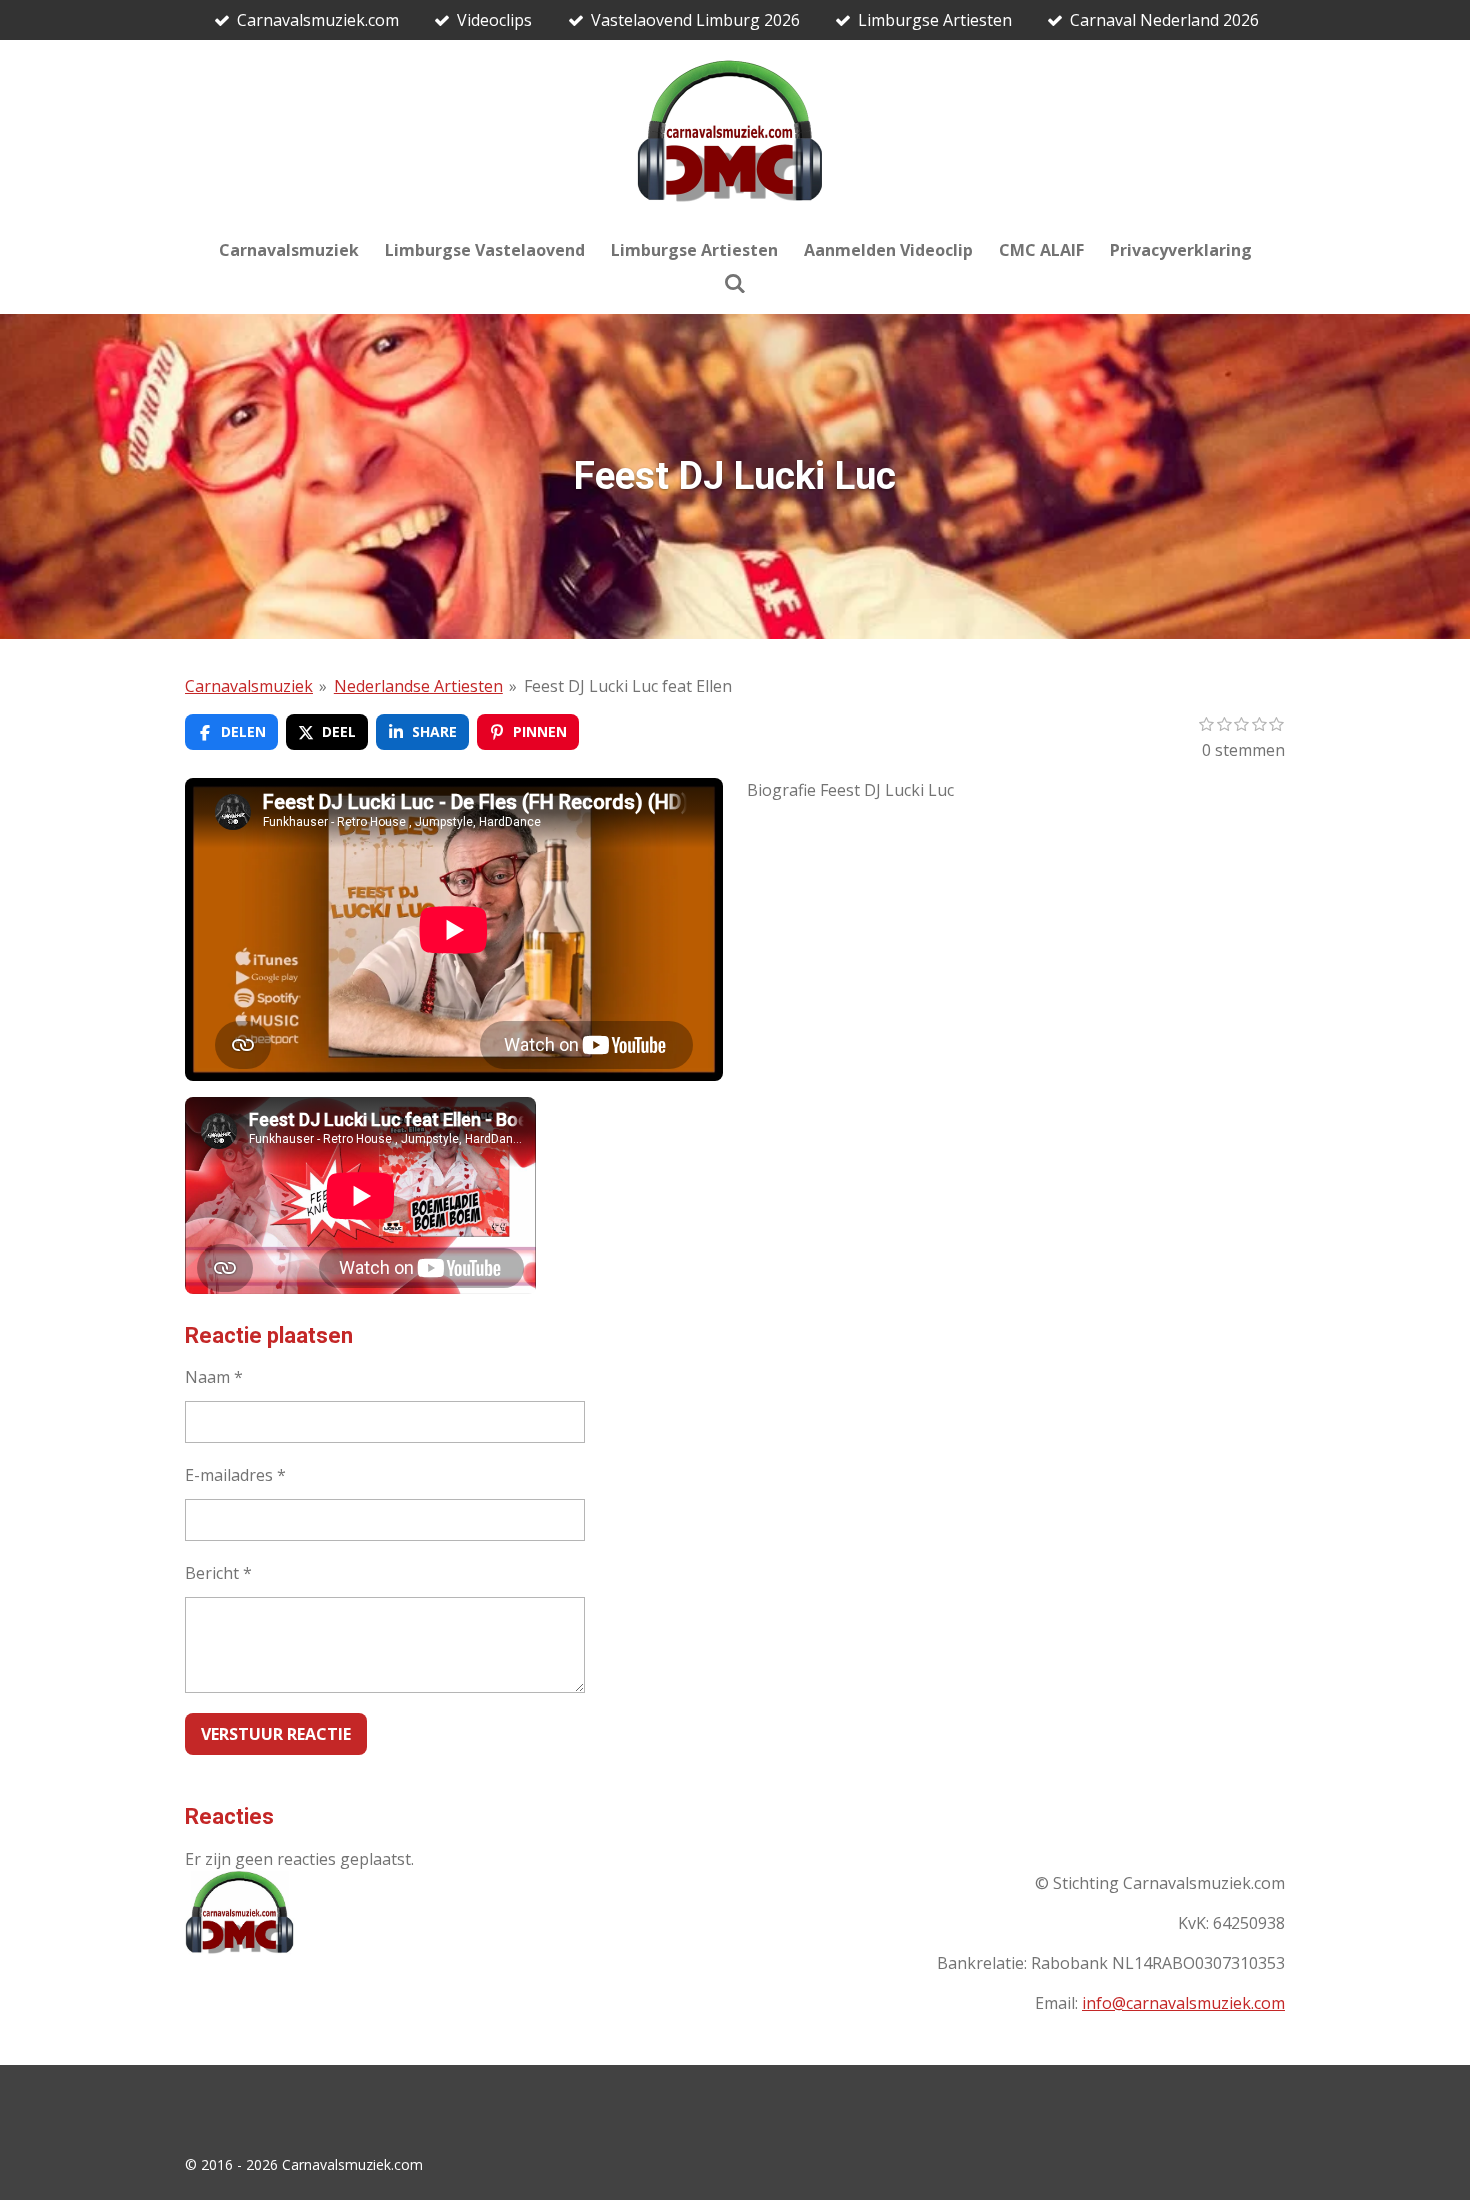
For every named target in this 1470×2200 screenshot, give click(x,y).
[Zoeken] (735, 283)
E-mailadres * (235, 1475)
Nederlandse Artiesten (418, 686)
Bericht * (218, 1573)
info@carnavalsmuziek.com (1183, 2003)
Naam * (214, 1377)
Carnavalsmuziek (249, 686)
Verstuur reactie (276, 1734)
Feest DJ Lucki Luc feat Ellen (628, 686)
